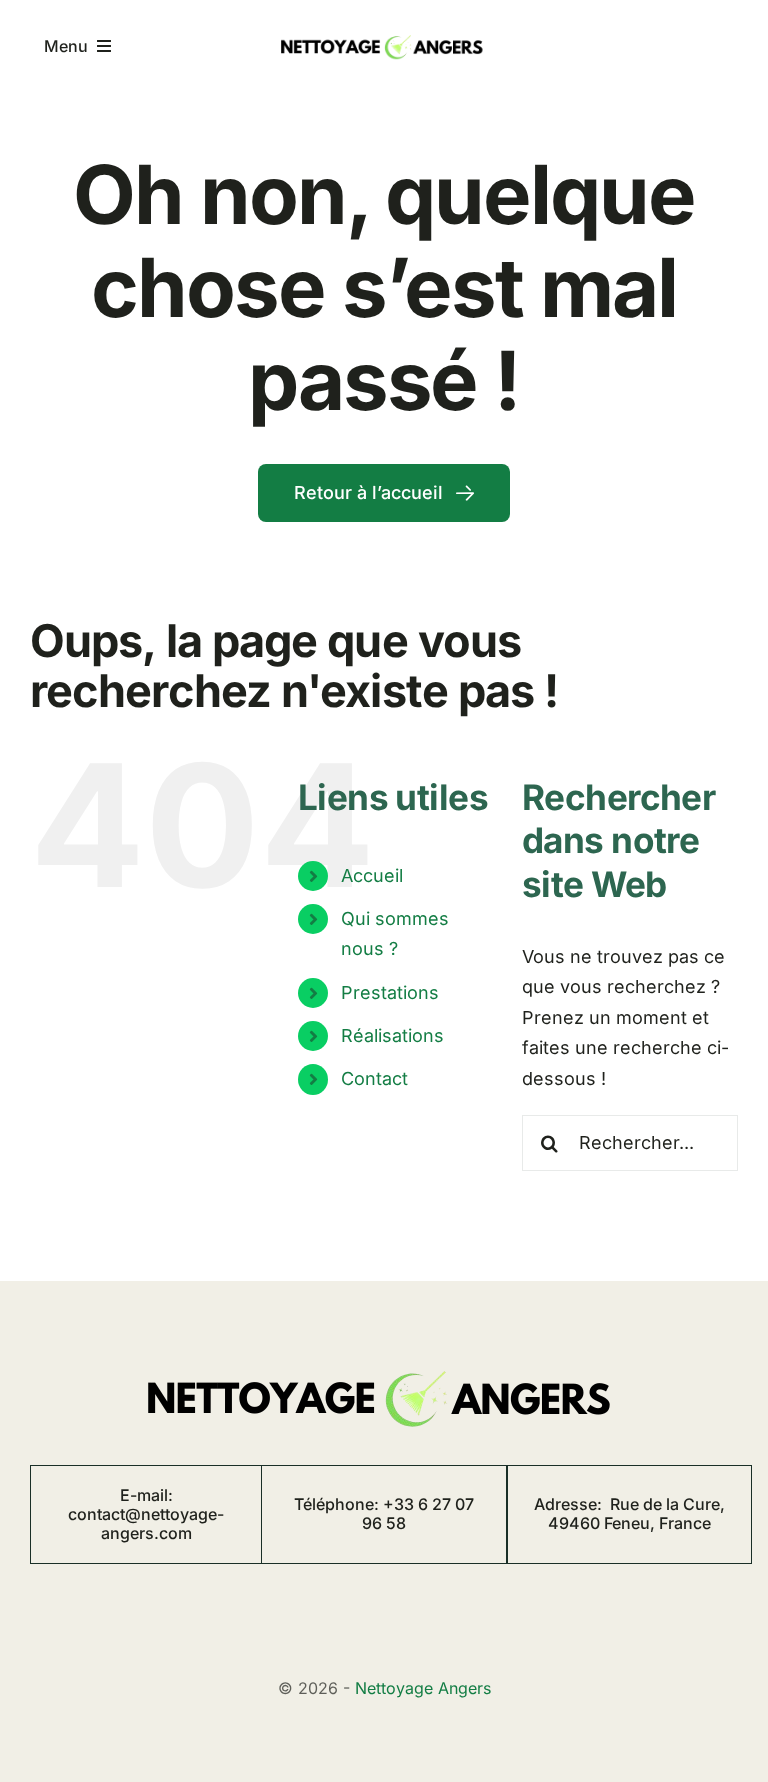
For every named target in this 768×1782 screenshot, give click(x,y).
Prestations (390, 992)
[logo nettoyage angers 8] (383, 32)
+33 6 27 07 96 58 (418, 1513)
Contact (374, 1078)
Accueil (372, 875)
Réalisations (392, 1035)
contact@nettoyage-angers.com (146, 1523)
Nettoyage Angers (423, 1688)
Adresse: (629, 1513)
